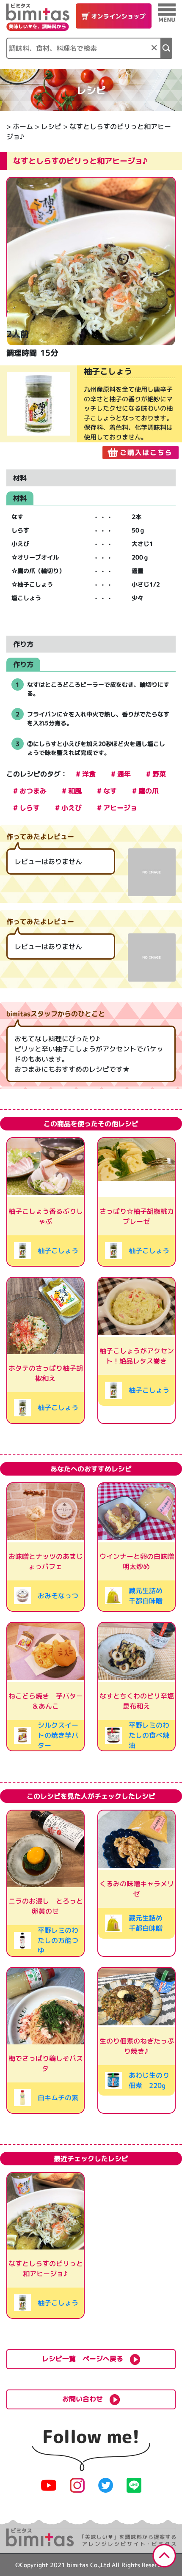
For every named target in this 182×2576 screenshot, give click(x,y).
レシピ (51, 126)
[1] (167, 48)
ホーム (23, 126)
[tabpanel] (91, 412)
